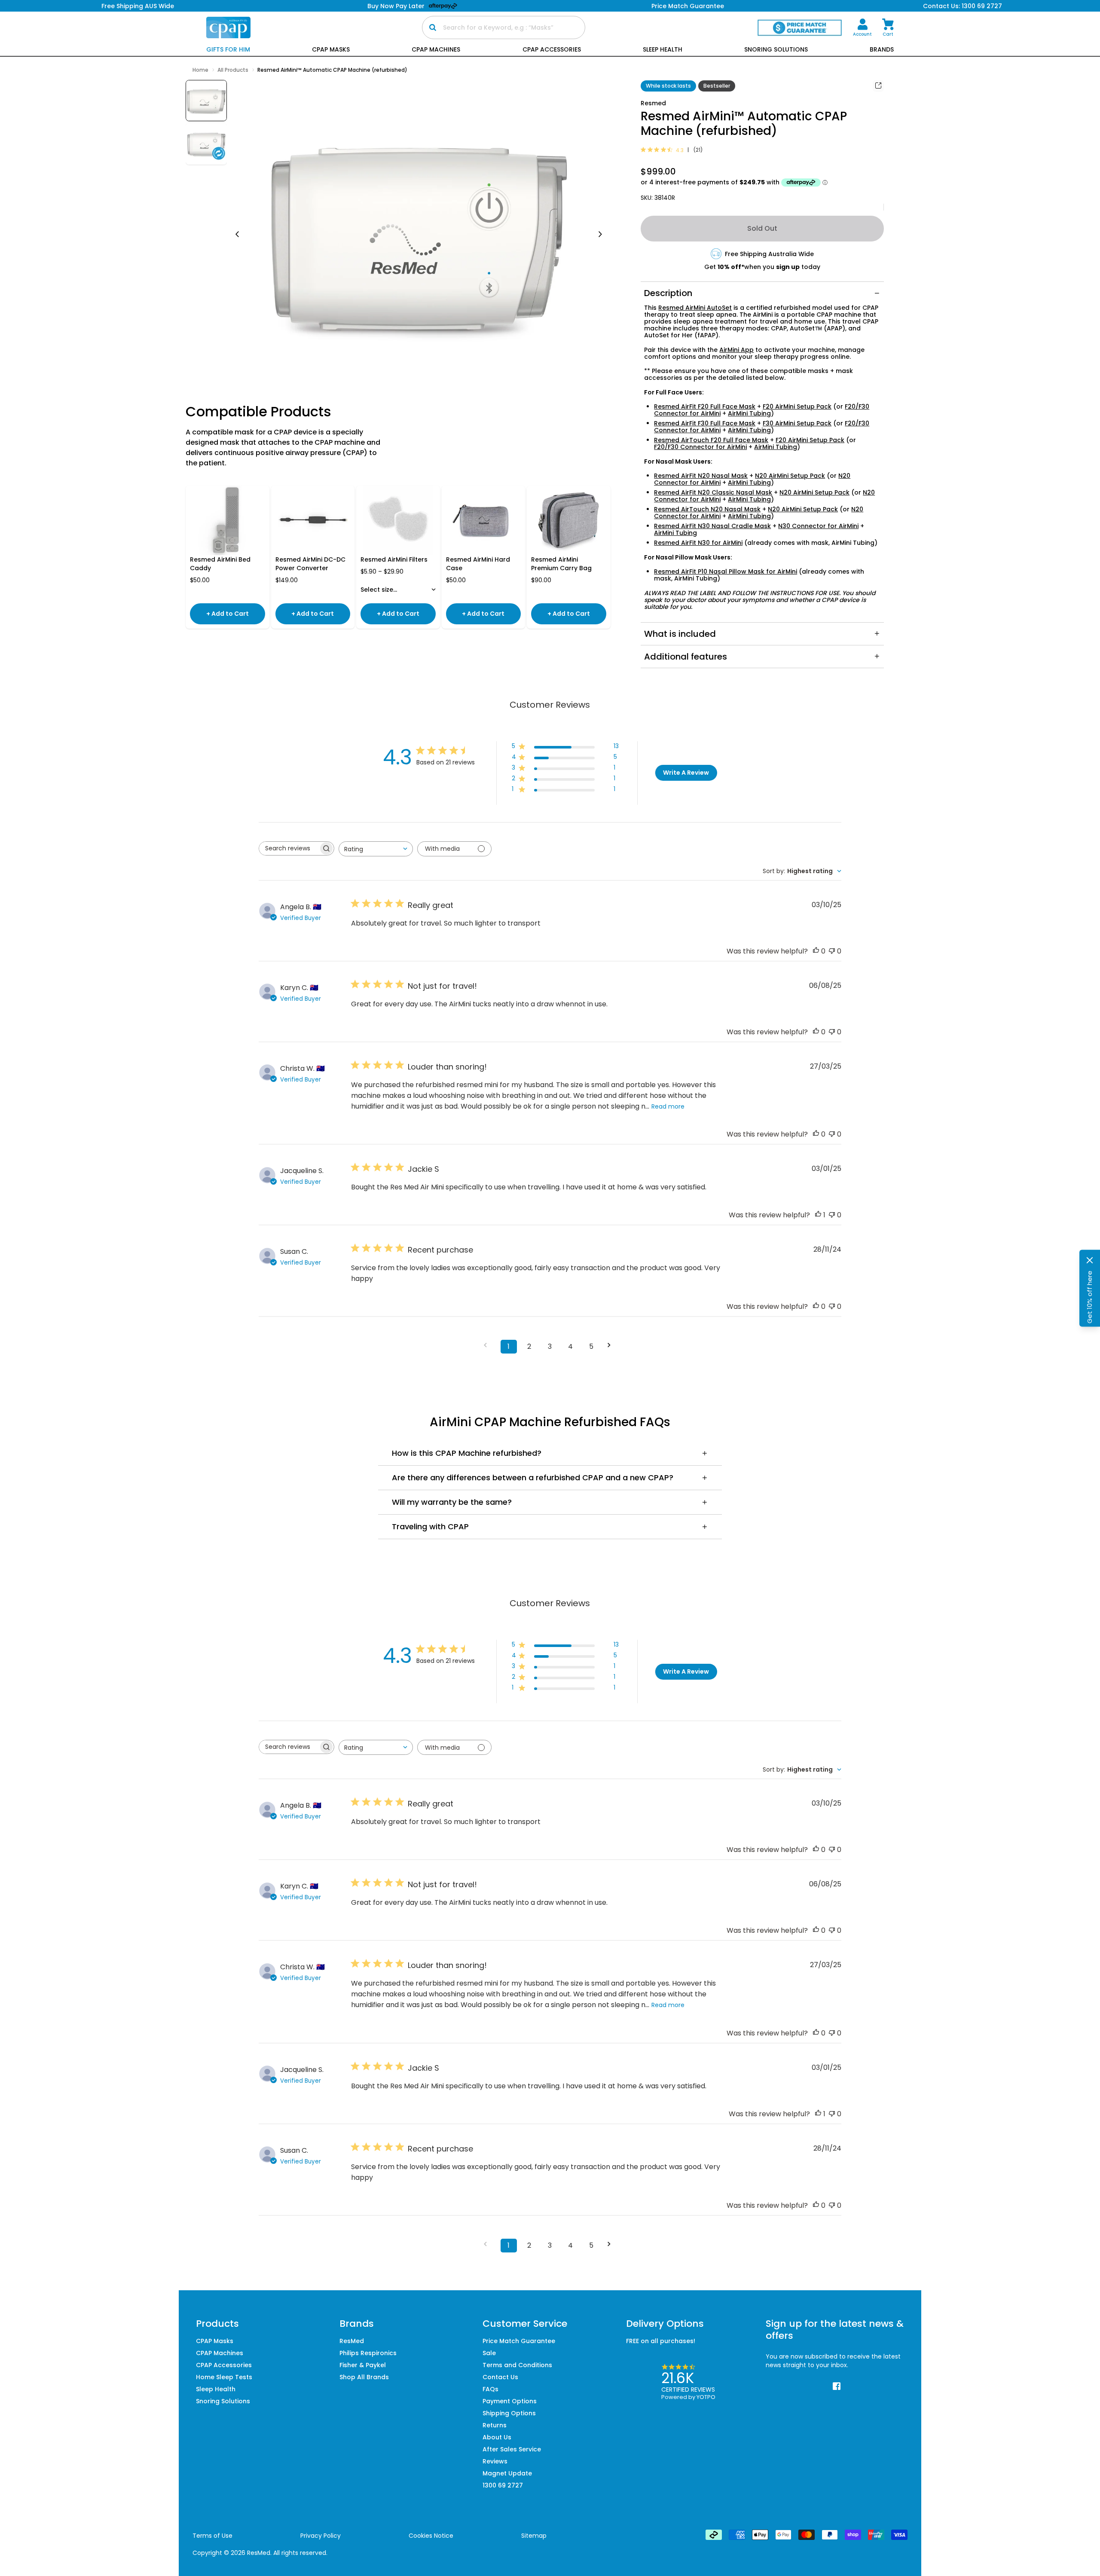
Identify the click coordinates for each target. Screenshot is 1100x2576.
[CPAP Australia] (228, 28)
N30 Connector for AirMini (818, 526)
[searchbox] (289, 848)
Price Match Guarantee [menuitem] (519, 2341)
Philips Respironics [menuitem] (368, 2353)
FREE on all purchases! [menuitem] (661, 2341)
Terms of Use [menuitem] (212, 2536)
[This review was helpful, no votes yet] (816, 951)
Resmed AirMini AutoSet (695, 308)
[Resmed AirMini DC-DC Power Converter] (313, 520)
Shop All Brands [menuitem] (364, 2377)
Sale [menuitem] (489, 2353)
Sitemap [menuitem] (534, 2536)
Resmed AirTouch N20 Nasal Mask (707, 509)
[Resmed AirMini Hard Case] (484, 520)
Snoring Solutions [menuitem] (223, 2401)
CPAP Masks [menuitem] (215, 2341)
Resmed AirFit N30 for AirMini (698, 543)
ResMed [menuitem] (352, 2341)
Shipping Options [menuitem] (509, 2413)
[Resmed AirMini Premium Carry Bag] (569, 520)
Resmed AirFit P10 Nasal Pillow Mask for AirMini (726, 571)
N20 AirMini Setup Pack (790, 476)
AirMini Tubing (749, 413)
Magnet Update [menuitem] (507, 2473)
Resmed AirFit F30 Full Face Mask (705, 423)
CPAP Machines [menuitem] (220, 2353)
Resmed (653, 103)
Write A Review (686, 773)
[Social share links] (878, 86)
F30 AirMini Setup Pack (797, 423)
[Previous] (237, 235)
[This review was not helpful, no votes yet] (832, 951)
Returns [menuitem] (495, 2425)
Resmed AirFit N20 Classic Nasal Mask (713, 492)
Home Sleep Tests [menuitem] (224, 2377)
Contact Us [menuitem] (500, 2377)
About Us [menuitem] (497, 2437)
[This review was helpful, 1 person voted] (818, 1215)
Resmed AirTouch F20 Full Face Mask (711, 440)
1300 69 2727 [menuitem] (503, 2485)
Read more (668, 1106)
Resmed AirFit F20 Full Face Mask (705, 406)
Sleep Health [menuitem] (216, 2389)
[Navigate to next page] (612, 1345)
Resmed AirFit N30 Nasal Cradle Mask (712, 526)
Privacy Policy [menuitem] (321, 2536)
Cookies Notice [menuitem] (431, 2536)
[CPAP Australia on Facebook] (837, 2387)
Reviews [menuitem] (495, 2461)
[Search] (433, 28)
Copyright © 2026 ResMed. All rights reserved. (260, 2553)
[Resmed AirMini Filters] (398, 520)
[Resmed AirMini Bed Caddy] (228, 520)
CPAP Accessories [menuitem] (224, 2365)
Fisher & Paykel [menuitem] (363, 2365)
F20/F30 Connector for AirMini (700, 447)
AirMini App (736, 350)
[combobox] (376, 849)
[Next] (600, 235)
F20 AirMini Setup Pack (797, 406)
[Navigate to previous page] (488, 1345)
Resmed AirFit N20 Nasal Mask (701, 476)
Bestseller (717, 86)
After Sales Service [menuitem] (512, 2449)
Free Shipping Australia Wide (769, 254)
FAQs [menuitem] (490, 2389)
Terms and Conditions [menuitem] (517, 2365)
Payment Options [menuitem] (510, 2401)
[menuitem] (862, 28)
